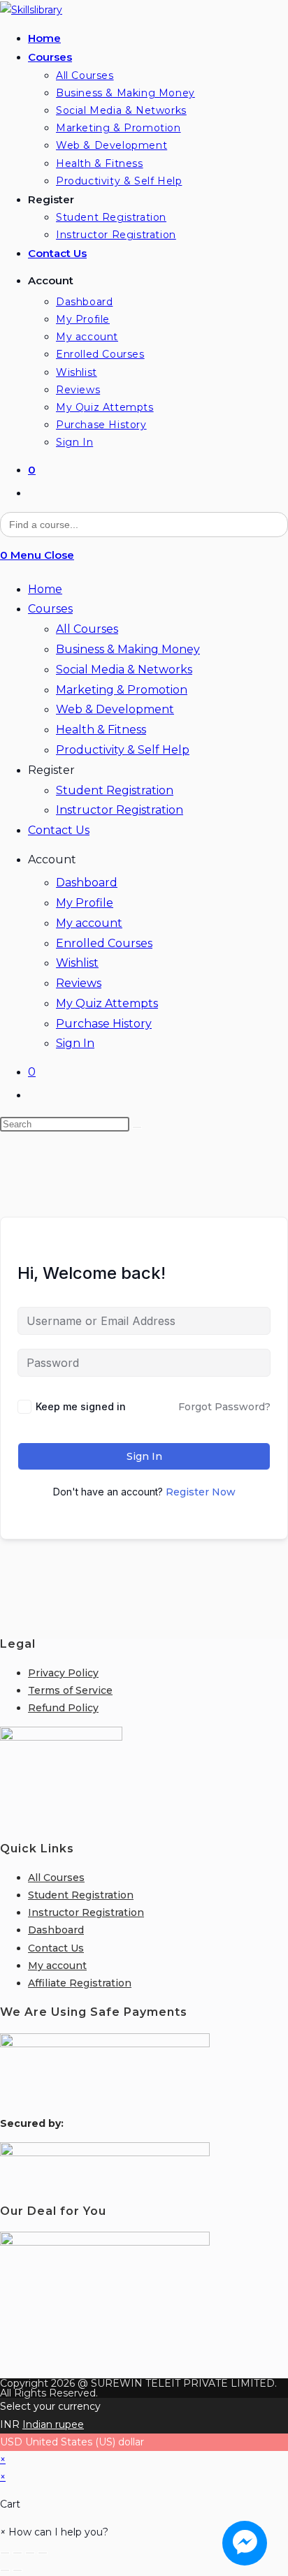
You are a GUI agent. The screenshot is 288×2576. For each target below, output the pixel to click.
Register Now (201, 1492)
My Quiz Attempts (107, 1003)
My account (89, 923)
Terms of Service (70, 1690)
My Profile (85, 903)
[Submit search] (137, 1127)
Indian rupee (53, 2424)
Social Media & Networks (124, 669)
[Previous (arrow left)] (5, 2570)
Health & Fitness (101, 730)
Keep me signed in (81, 1406)
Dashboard (87, 883)
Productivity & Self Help (123, 750)
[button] (54, 2532)
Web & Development (115, 709)
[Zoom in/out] (5, 2553)
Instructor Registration (120, 810)
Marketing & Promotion (122, 690)
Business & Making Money (128, 649)
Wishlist (77, 963)
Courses (50, 609)
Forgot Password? (224, 1407)
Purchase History (104, 1024)
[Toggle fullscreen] (17, 2553)
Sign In (75, 1043)
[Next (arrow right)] (17, 2570)
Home (45, 589)
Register (51, 770)
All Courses (87, 629)
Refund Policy (63, 1708)
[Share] (30, 2553)
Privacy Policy (63, 1673)
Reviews (79, 983)
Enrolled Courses (104, 943)
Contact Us (59, 830)
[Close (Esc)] (43, 2553)
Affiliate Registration (80, 1983)
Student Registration (115, 790)
